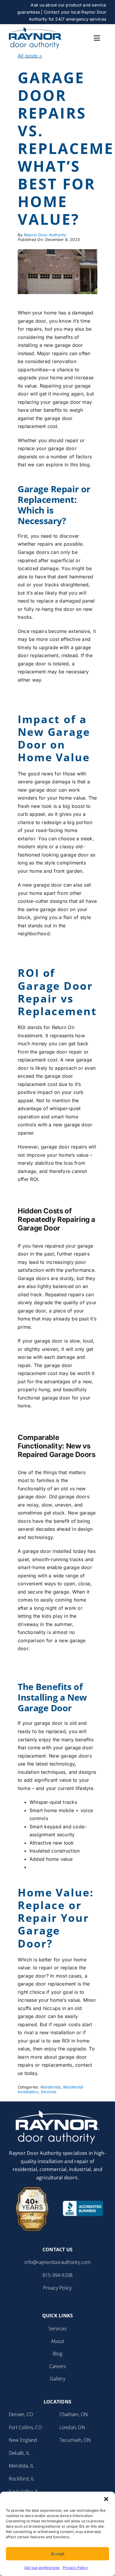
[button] (106, 2499)
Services (49, 2092)
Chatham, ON (74, 2414)
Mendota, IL (22, 2466)
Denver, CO (21, 2414)
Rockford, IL (22, 2479)
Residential (51, 2087)
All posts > (30, 56)
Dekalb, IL (19, 2453)
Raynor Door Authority (45, 235)
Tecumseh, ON (75, 2440)
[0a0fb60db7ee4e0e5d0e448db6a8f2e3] (35, 29)
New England (23, 2440)
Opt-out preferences (42, 2568)
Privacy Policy (75, 2568)
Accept (57, 2554)
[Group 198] (57, 2113)
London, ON (72, 2427)
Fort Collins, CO (25, 2427)
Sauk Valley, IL (24, 2491)
